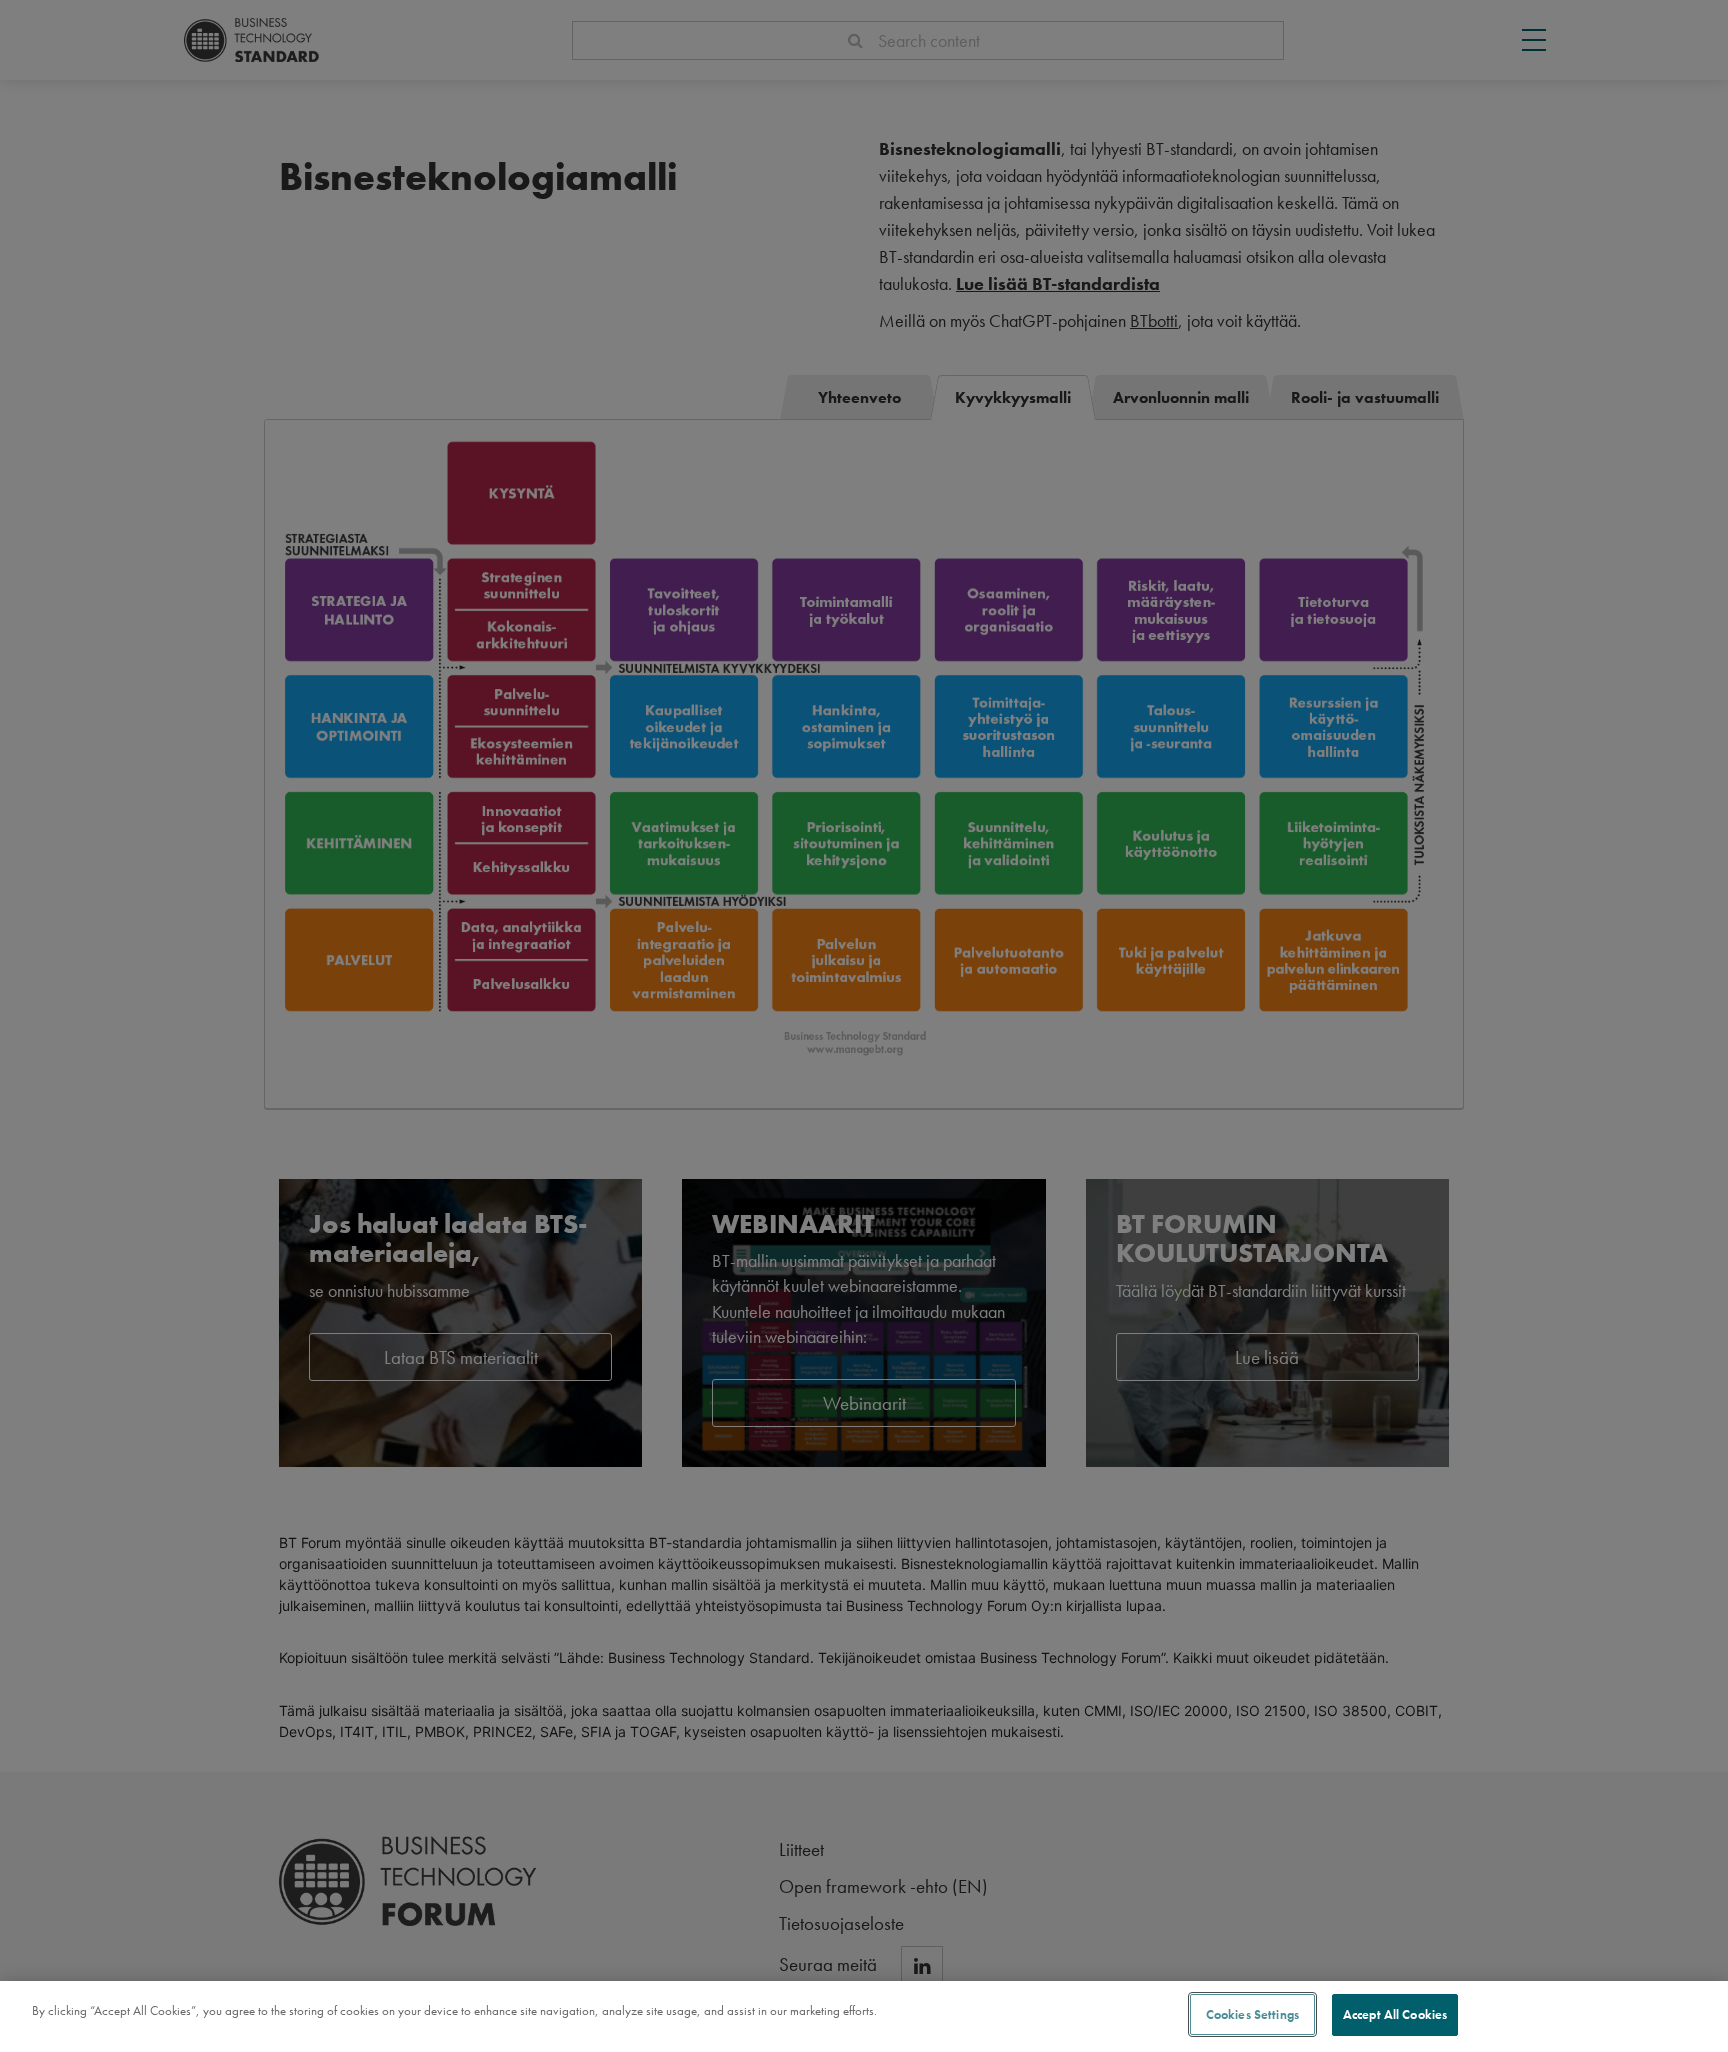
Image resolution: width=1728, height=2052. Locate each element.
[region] (864, 2016)
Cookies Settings (1252, 2014)
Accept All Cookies (1395, 2014)
